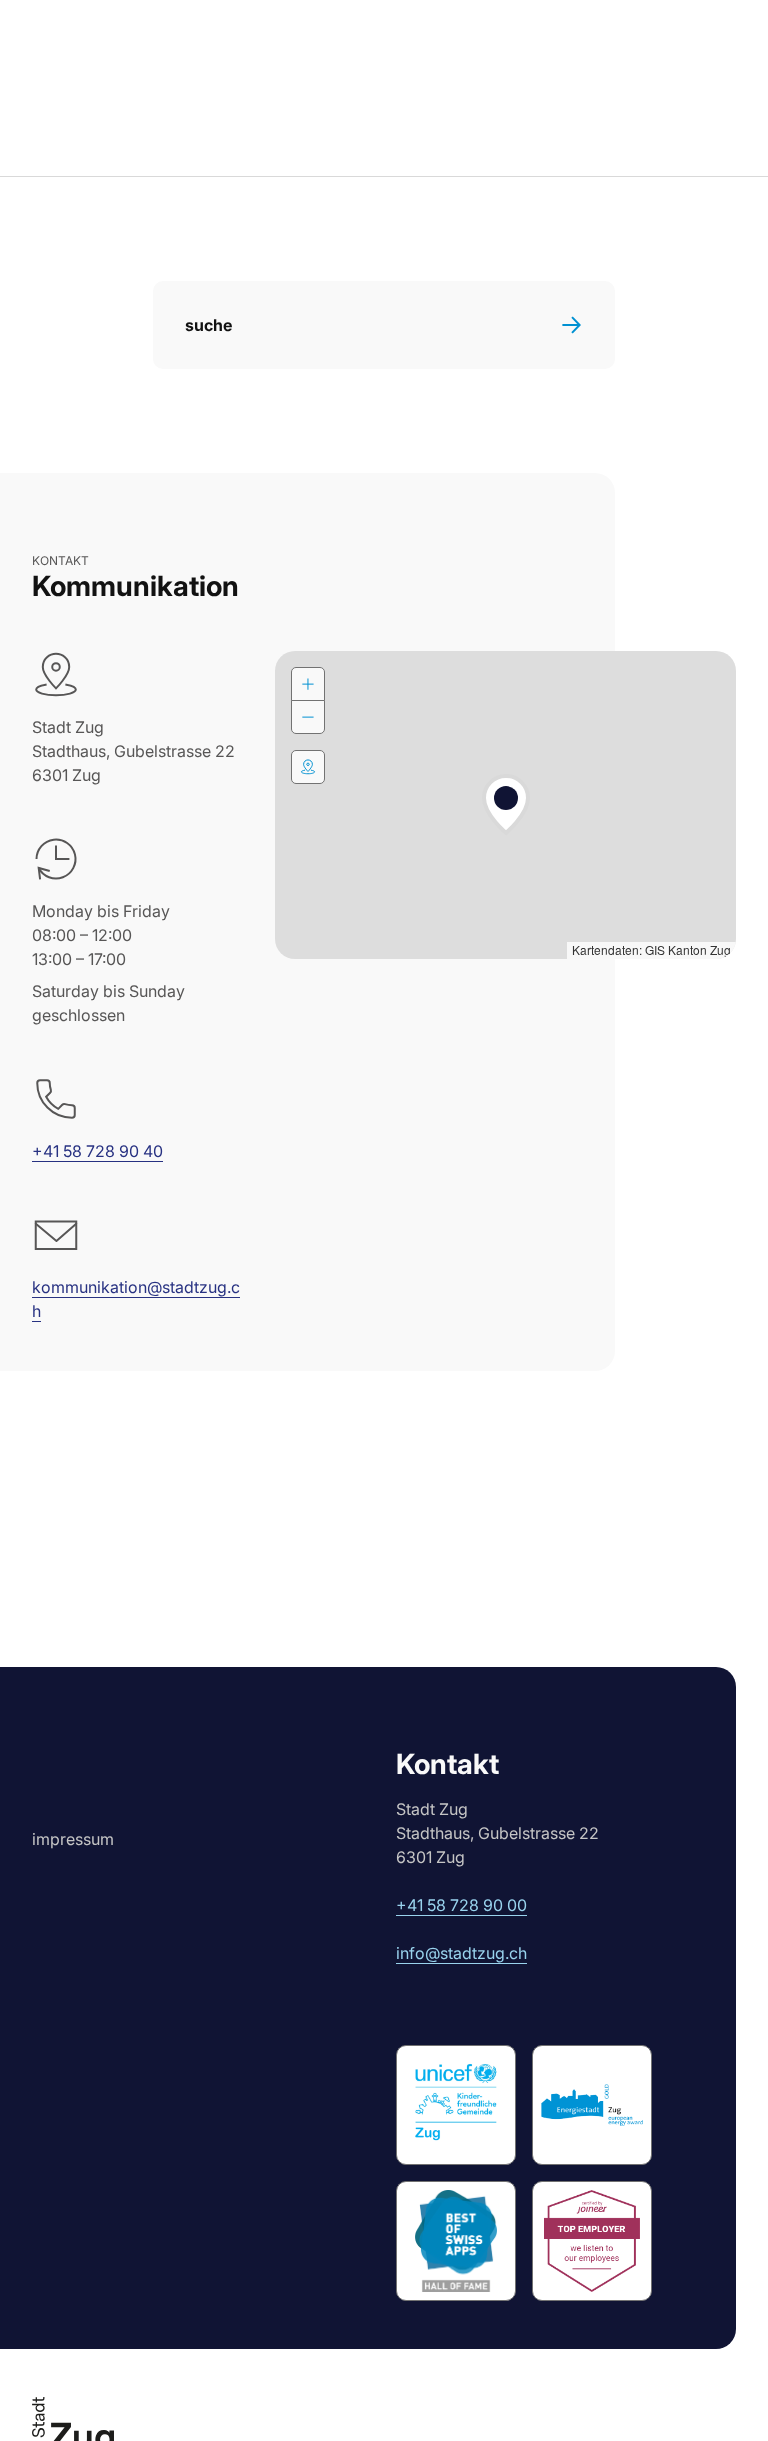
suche (208, 325)
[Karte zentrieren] (308, 767)
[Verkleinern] (308, 717)
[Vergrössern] (308, 684)
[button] (506, 805)
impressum (73, 1839)
